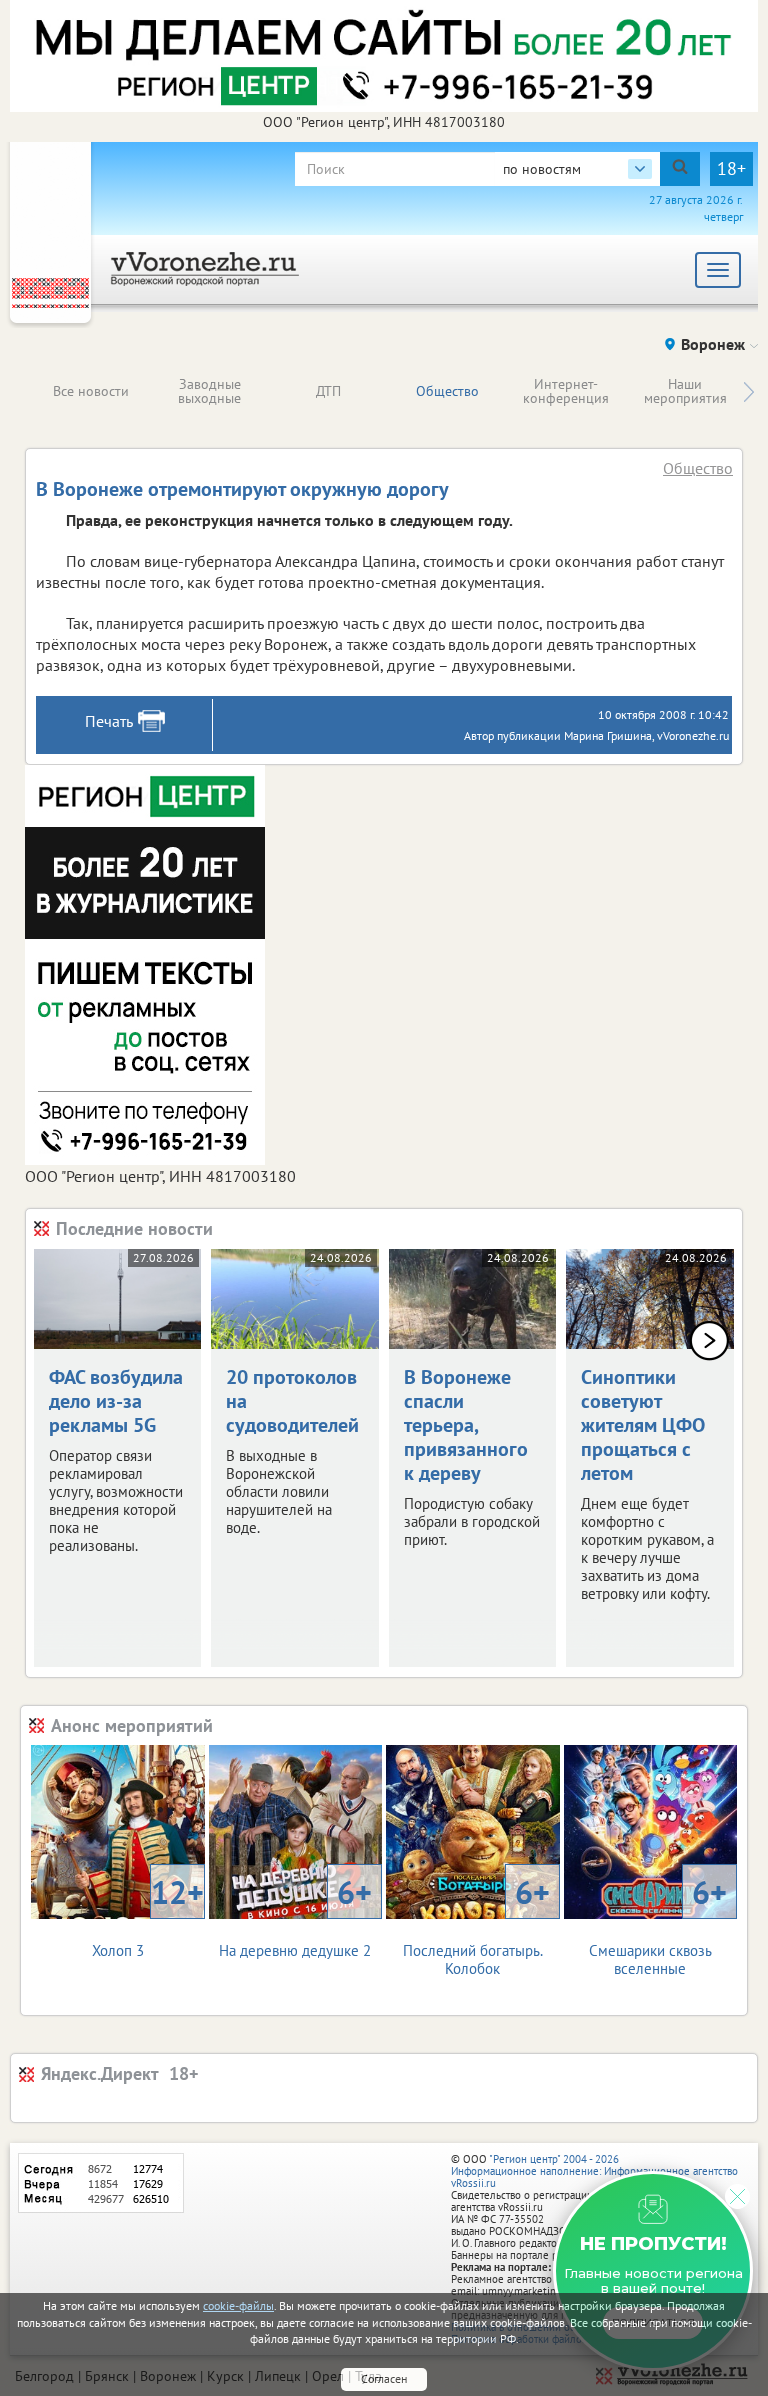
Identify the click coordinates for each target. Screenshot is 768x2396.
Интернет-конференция (566, 391)
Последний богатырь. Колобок (476, 1924)
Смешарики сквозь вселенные (658, 1924)
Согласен (384, 2378)
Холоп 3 (148, 1915)
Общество (447, 391)
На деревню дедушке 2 (295, 1915)
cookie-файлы (238, 2305)
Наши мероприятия (685, 391)
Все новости (91, 391)
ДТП (328, 391)
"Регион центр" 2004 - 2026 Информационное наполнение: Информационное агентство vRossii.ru (594, 2171)
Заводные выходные (209, 391)
